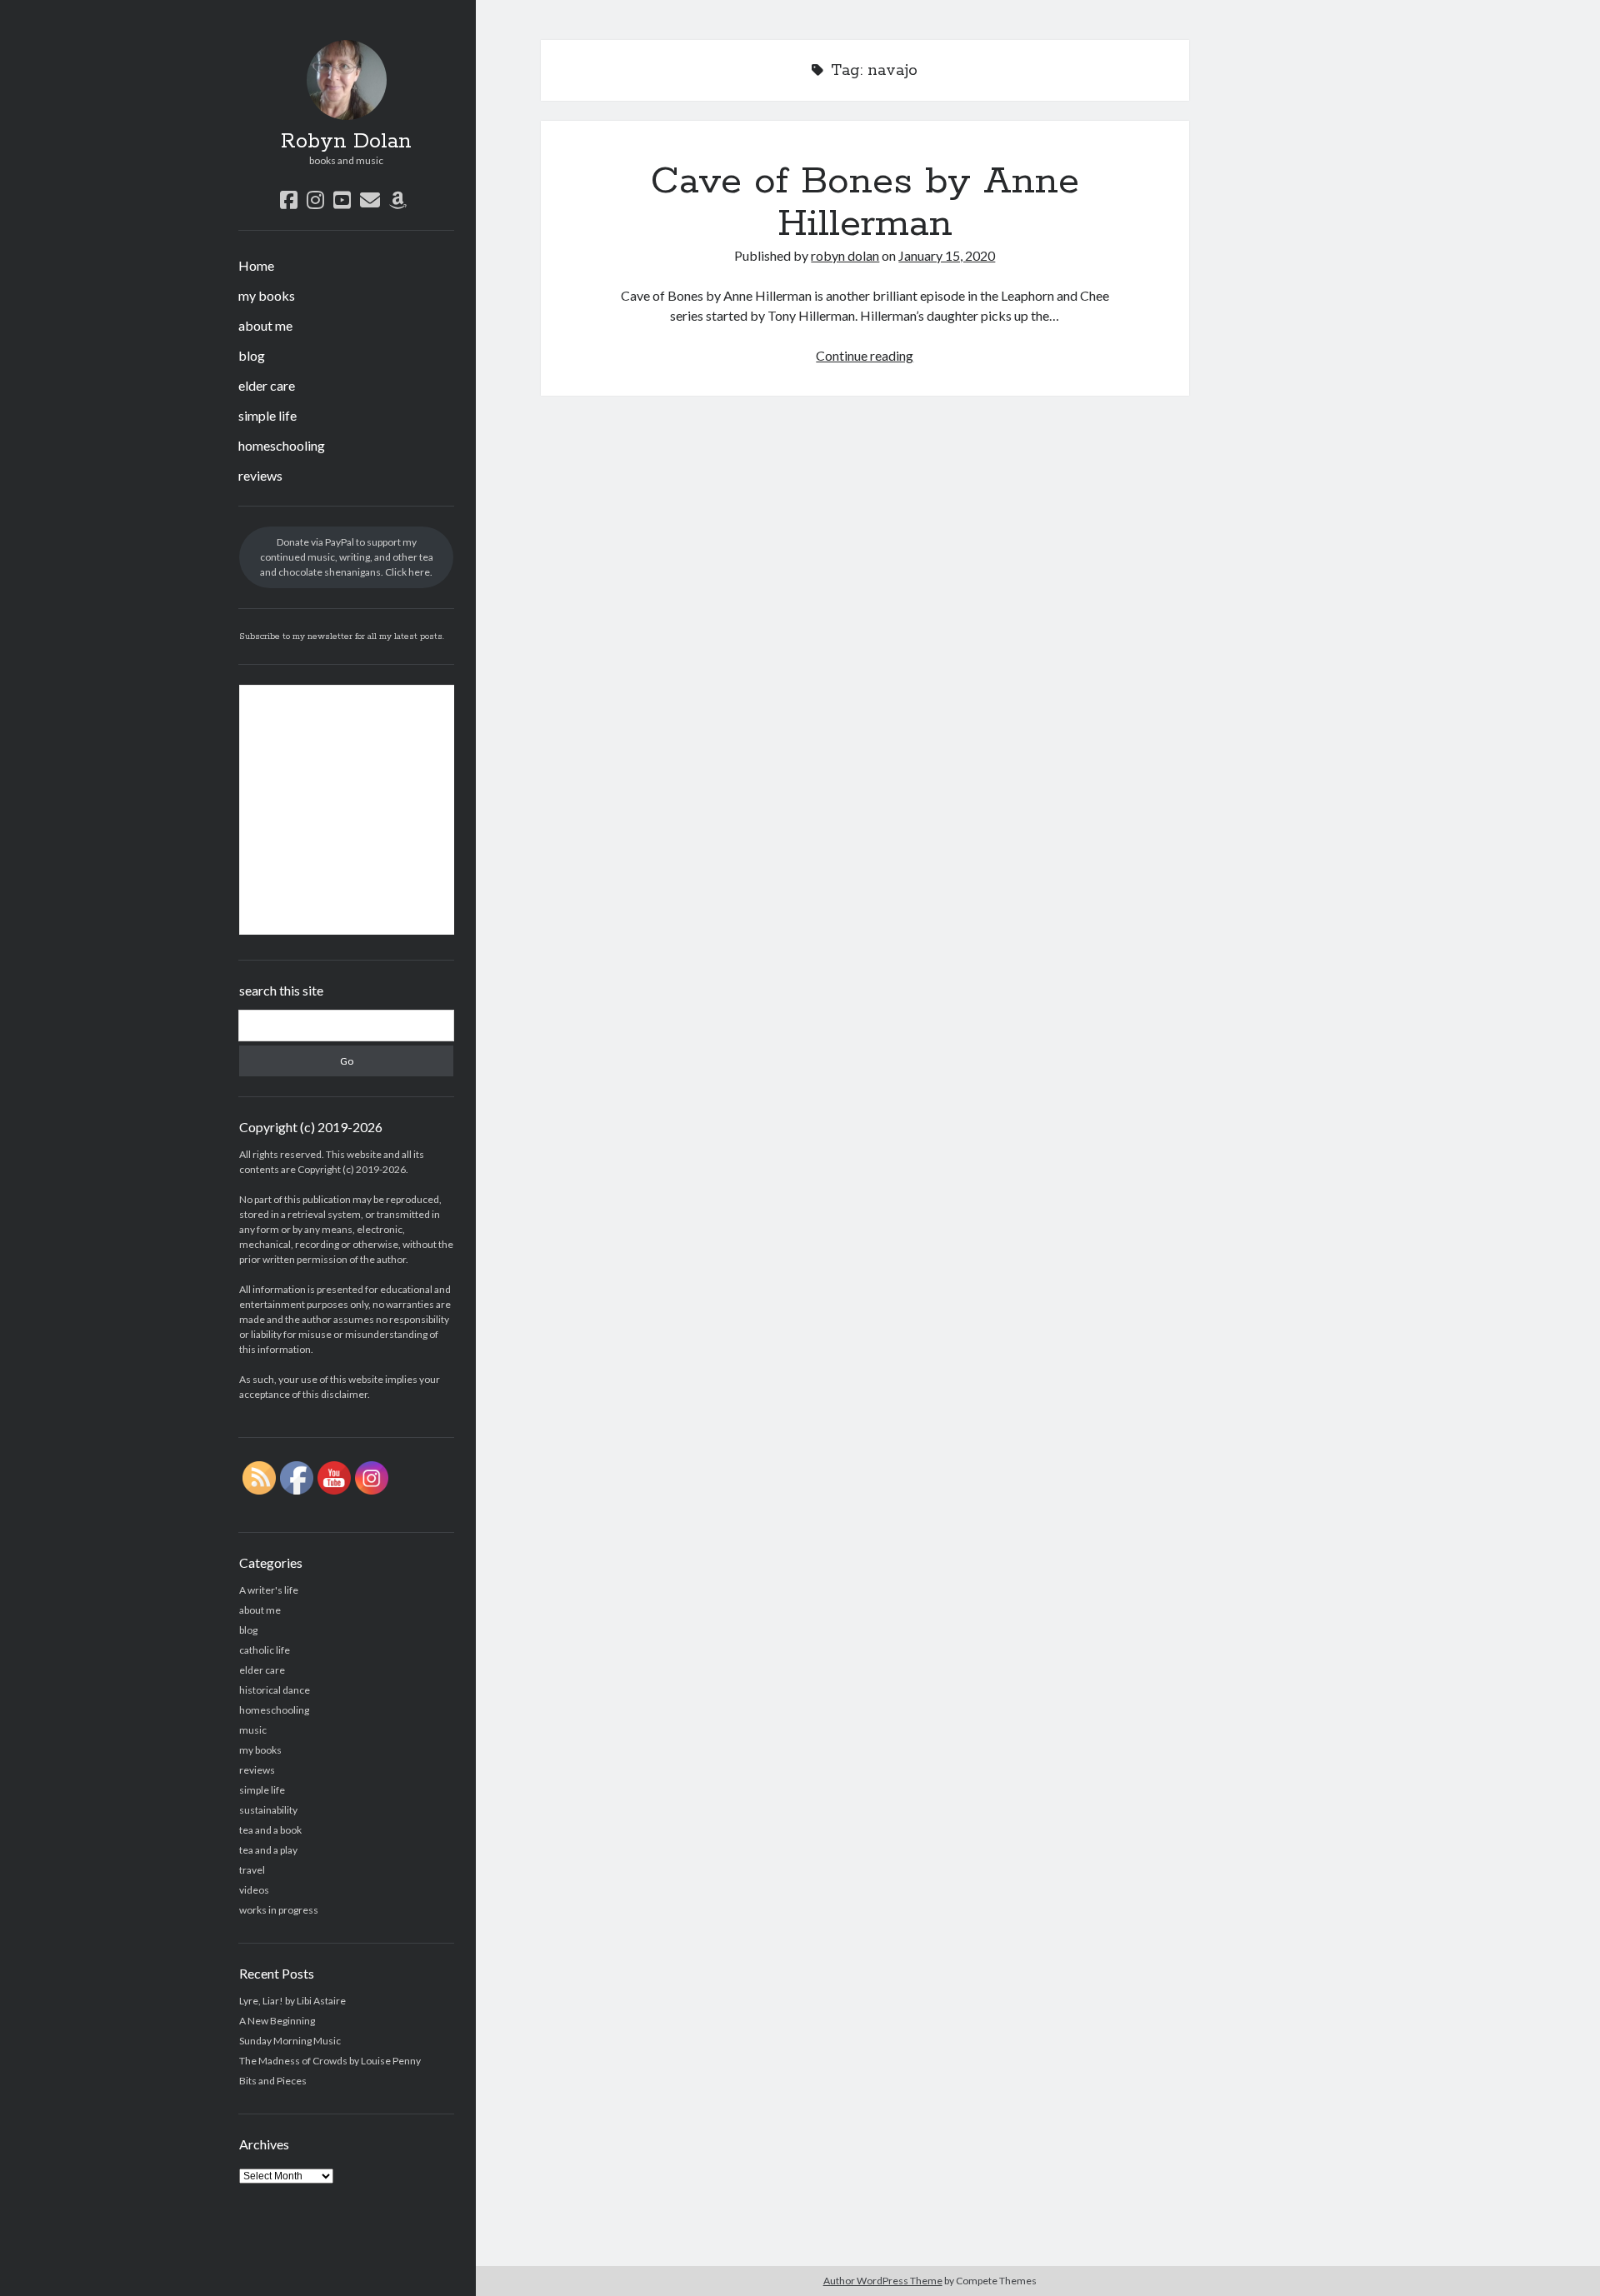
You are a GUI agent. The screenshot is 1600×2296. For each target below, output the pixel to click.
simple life (267, 415)
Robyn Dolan (346, 142)
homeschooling (282, 445)
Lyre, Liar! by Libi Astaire (292, 2001)
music (253, 1730)
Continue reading (865, 355)
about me (265, 325)
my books (267, 295)
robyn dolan (845, 255)
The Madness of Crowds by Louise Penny (330, 2061)
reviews (260, 475)
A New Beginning (277, 2021)
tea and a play (268, 1850)
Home (256, 265)
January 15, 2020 (947, 255)
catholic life (265, 1650)
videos (254, 1890)
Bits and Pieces (273, 2081)
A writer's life (269, 1590)
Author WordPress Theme (883, 2281)
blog (252, 355)
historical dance (275, 1690)
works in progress (279, 1910)
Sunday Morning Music (290, 2041)
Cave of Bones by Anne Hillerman (865, 203)
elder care (267, 385)
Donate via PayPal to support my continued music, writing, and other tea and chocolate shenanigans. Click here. (347, 557)
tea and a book (270, 1830)
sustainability (268, 1810)
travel (252, 1870)
